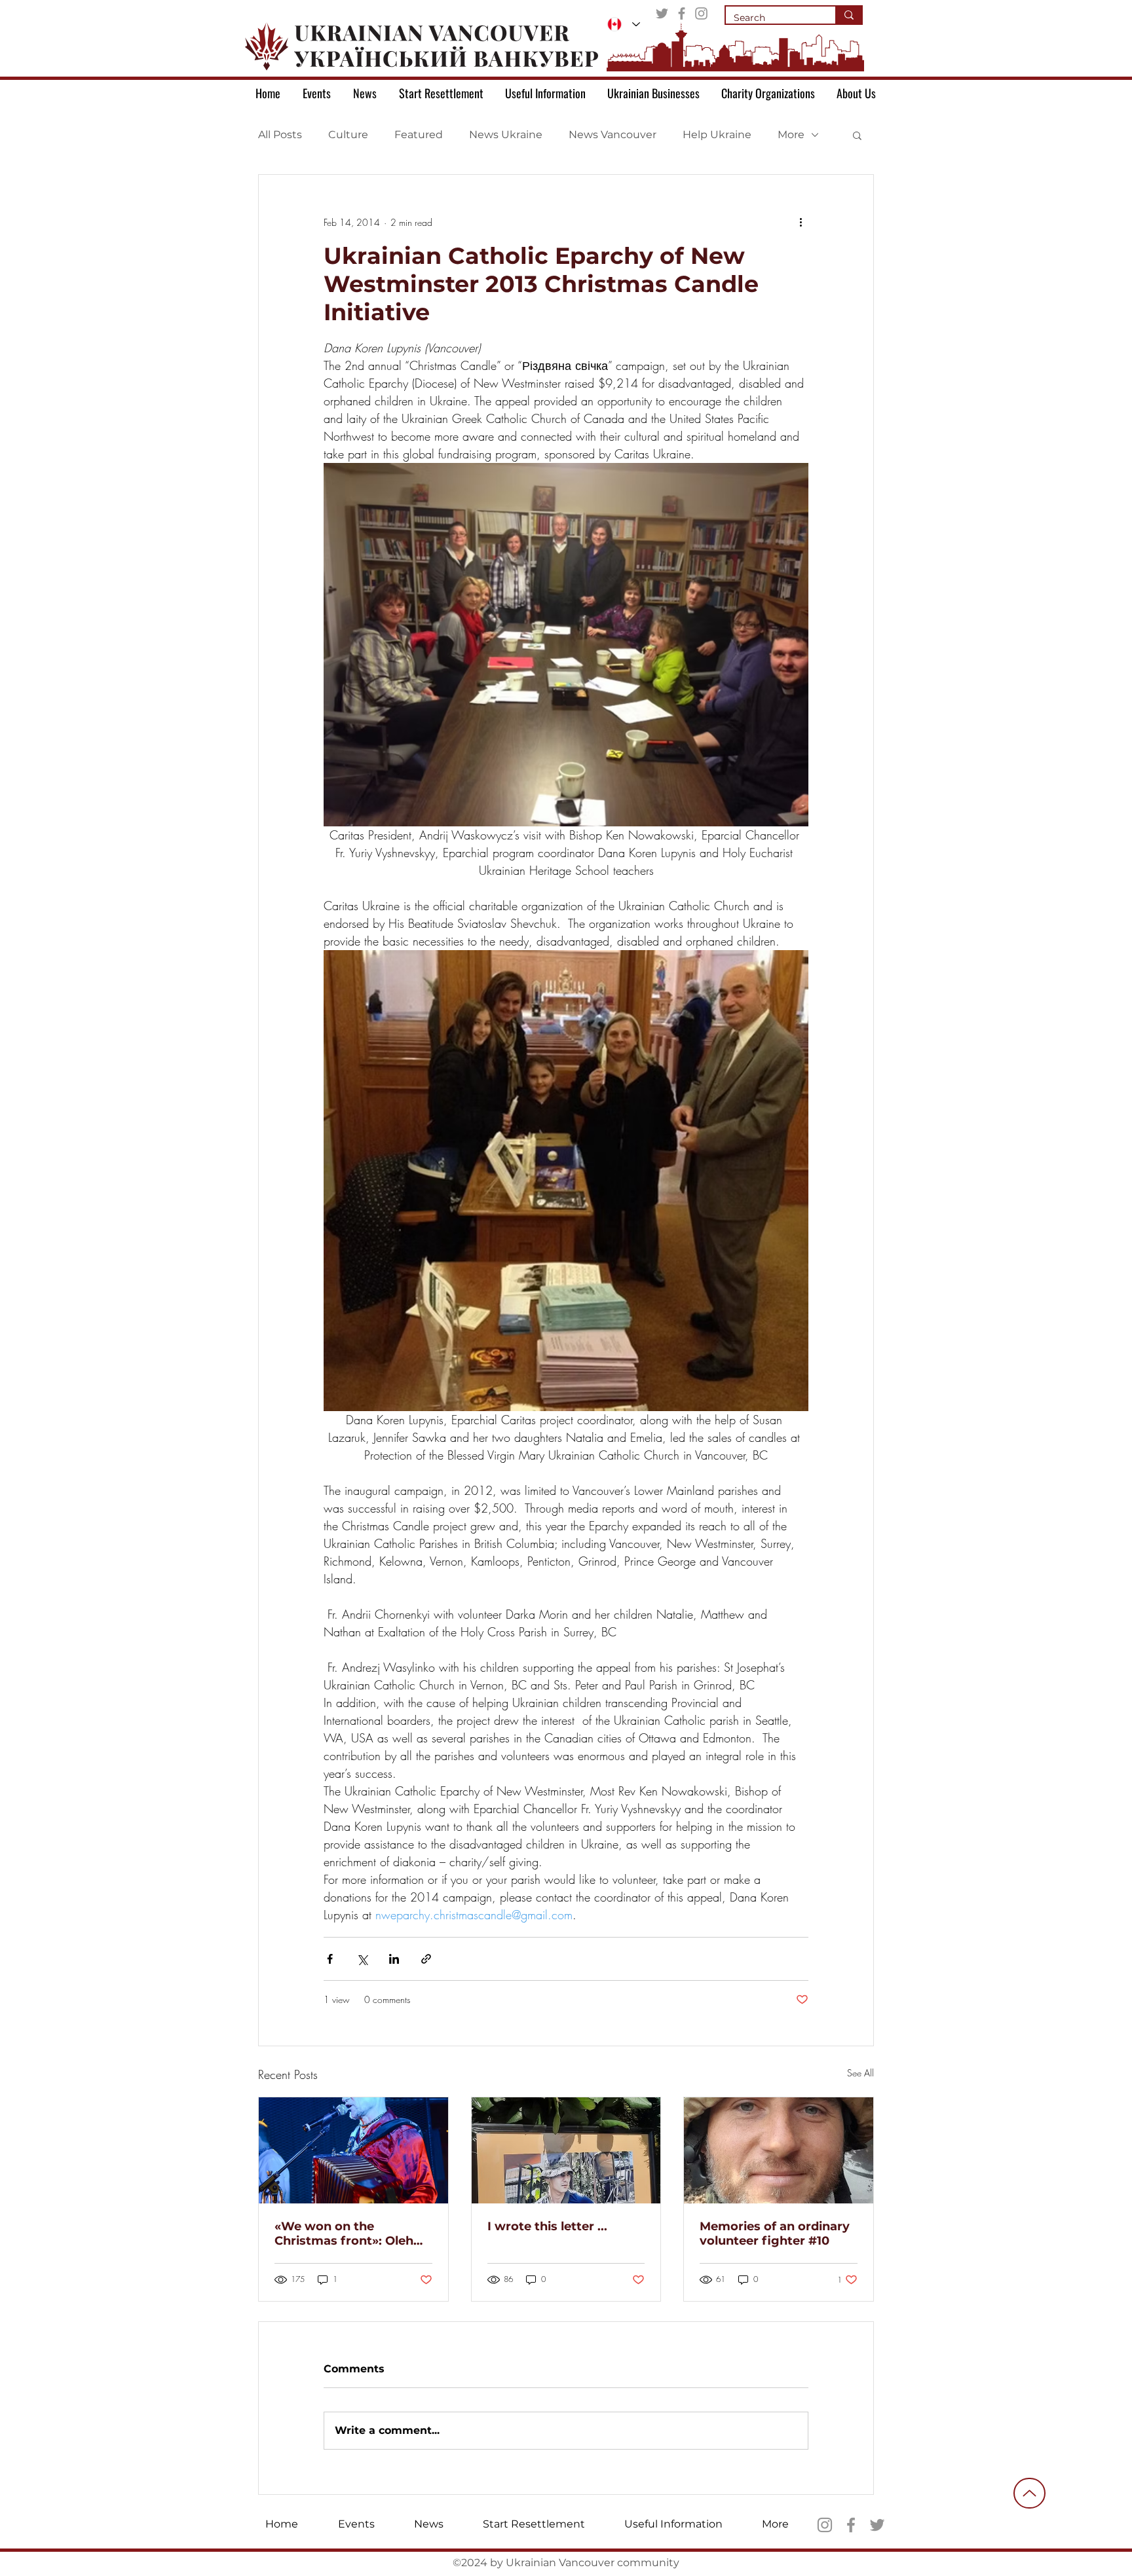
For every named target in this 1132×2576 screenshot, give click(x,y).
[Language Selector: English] (624, 24)
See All (860, 2073)
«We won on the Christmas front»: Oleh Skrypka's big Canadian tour (346, 2234)
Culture (348, 135)
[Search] (848, 15)
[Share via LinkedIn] (394, 1959)
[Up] (1029, 2493)
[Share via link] (426, 1959)
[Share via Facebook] (330, 1959)
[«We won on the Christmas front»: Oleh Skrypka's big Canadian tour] (353, 2150)
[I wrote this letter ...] (566, 2150)
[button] (857, 135)
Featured (419, 135)
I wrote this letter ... (547, 2226)
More (791, 135)
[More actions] (801, 222)
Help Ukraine (717, 135)
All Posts (280, 135)
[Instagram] (701, 13)
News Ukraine (506, 135)
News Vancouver (613, 135)
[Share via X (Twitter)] (362, 1959)
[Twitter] (662, 13)
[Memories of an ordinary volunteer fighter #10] (779, 2150)
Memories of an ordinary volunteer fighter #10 (775, 2234)
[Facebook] (682, 13)
